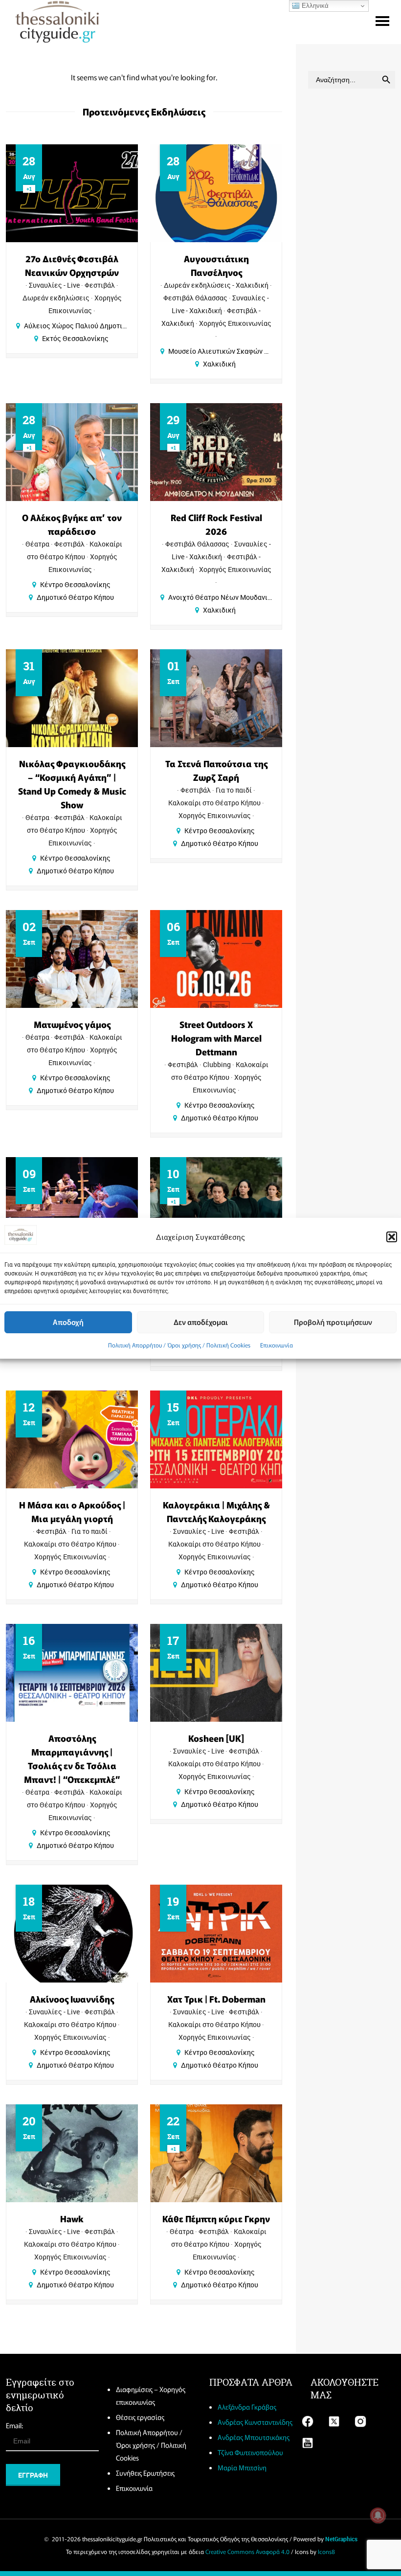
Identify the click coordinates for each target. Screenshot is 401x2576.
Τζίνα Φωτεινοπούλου (250, 2452)
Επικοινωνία (277, 1345)
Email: (14, 2425)
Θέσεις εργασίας (140, 2417)
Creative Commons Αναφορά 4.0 (247, 2551)
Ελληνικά (314, 6)
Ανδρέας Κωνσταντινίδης (255, 2422)
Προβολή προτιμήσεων (333, 1322)
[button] (392, 1237)
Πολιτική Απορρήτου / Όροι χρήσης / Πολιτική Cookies (179, 1345)
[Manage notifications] (378, 2515)
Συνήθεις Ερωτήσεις (145, 2473)
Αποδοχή (68, 1322)
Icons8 (326, 2551)
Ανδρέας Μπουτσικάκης (254, 2437)
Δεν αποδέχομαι (201, 1322)
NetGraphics (341, 2539)
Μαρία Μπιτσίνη (242, 2467)
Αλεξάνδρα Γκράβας (247, 2407)
